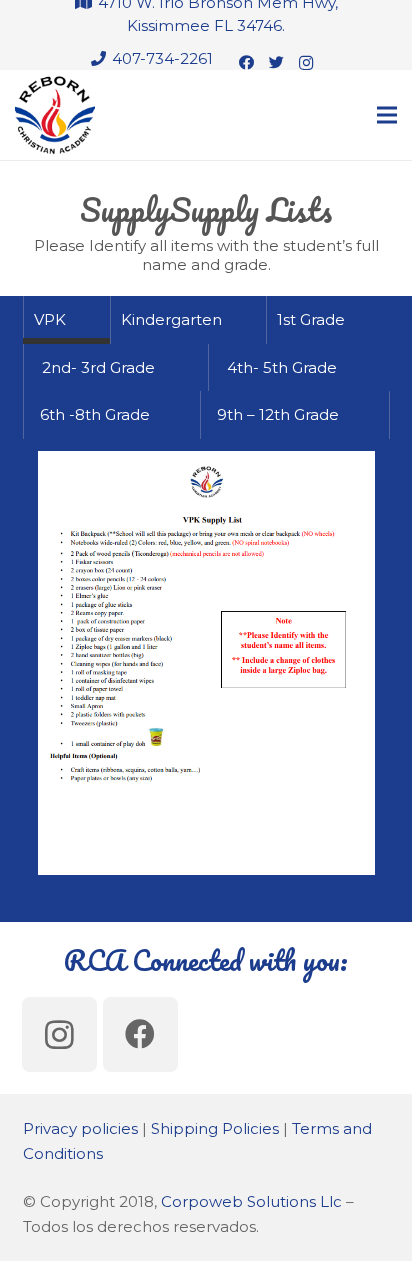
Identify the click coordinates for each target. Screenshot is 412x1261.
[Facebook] (246, 63)
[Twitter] (276, 63)
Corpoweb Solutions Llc (251, 1201)
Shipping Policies (215, 1128)
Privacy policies (80, 1128)
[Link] (55, 115)
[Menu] (387, 115)
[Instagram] (306, 63)
